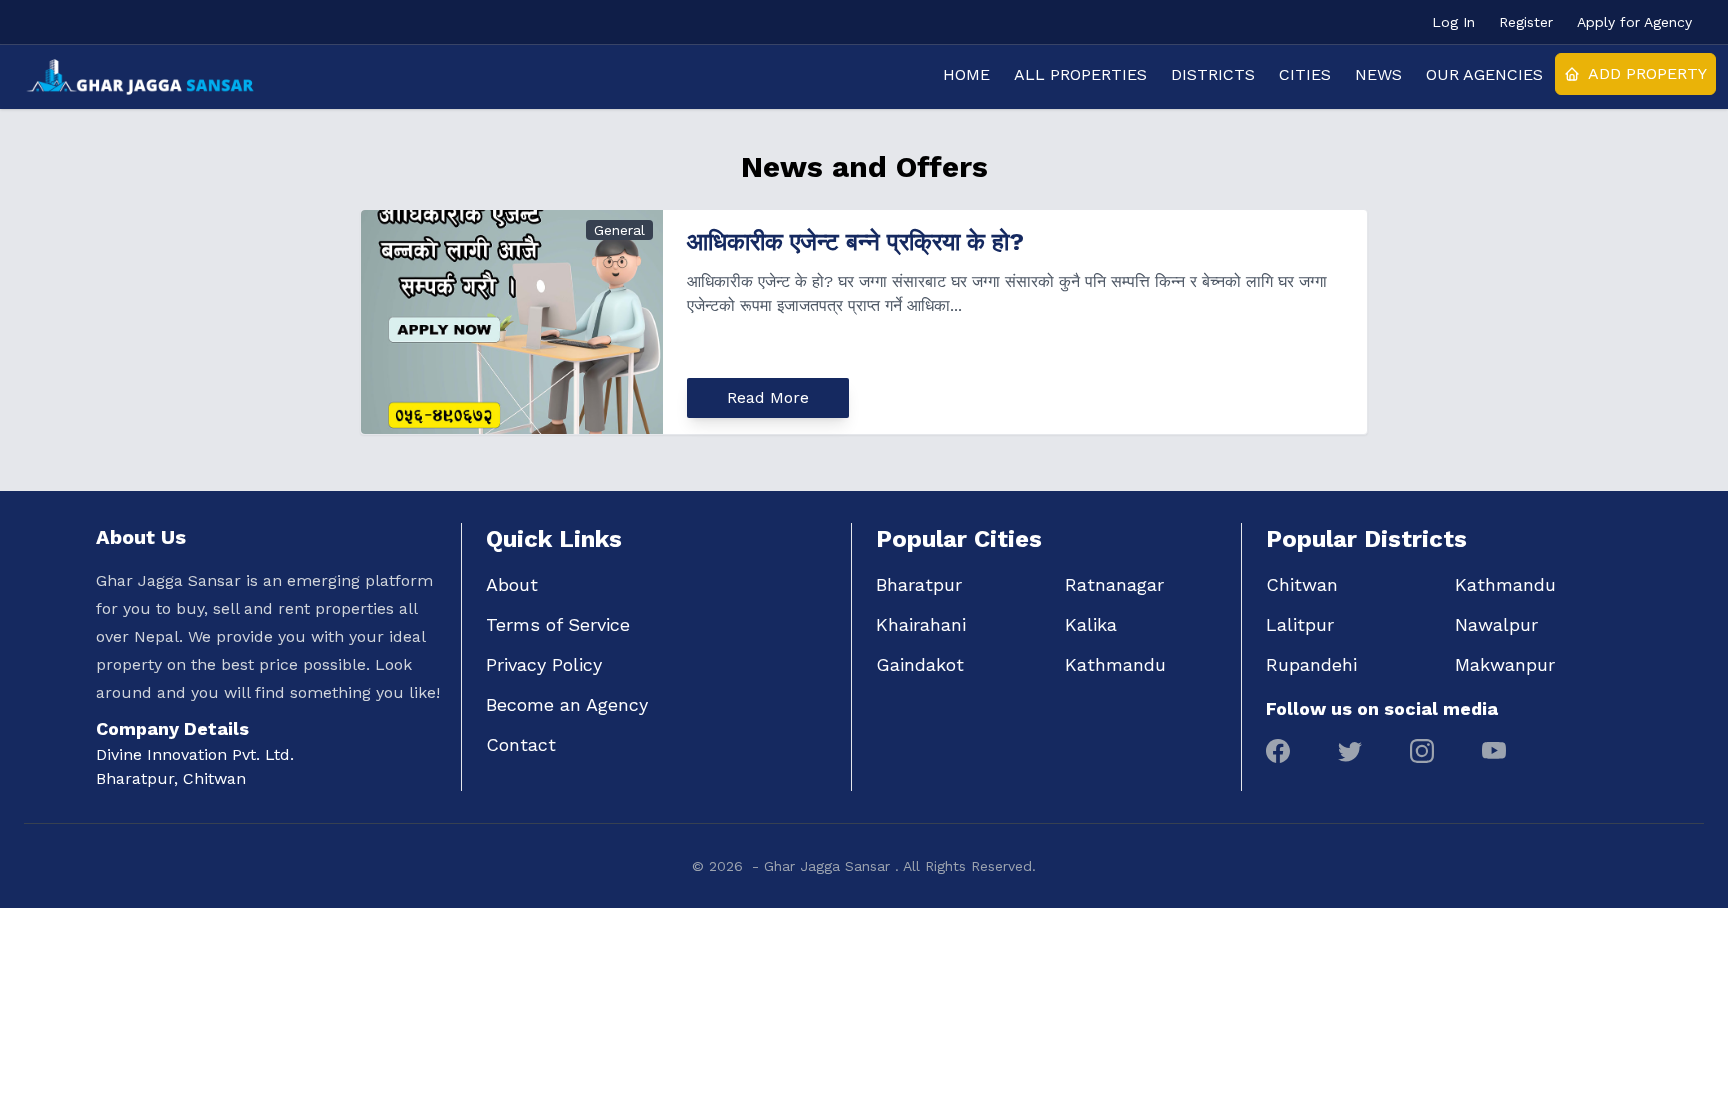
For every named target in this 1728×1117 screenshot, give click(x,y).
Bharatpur (919, 584)
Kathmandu (1115, 664)
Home (966, 74)
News (1378, 74)
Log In (1453, 22)
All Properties (1080, 74)
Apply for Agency (1634, 22)
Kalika (1091, 624)
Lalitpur (1300, 624)
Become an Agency (567, 704)
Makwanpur (1505, 664)
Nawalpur (1496, 624)
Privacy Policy (544, 664)
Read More (768, 397)
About (512, 584)
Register (1526, 22)
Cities (1305, 74)
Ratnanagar (1114, 584)
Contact (521, 744)
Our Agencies (1484, 74)
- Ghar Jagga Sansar (823, 866)
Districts (1213, 74)
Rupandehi (1311, 664)
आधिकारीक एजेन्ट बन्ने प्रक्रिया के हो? (855, 242)
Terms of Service (558, 624)
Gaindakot (920, 664)
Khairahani (921, 624)
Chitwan (1302, 584)
